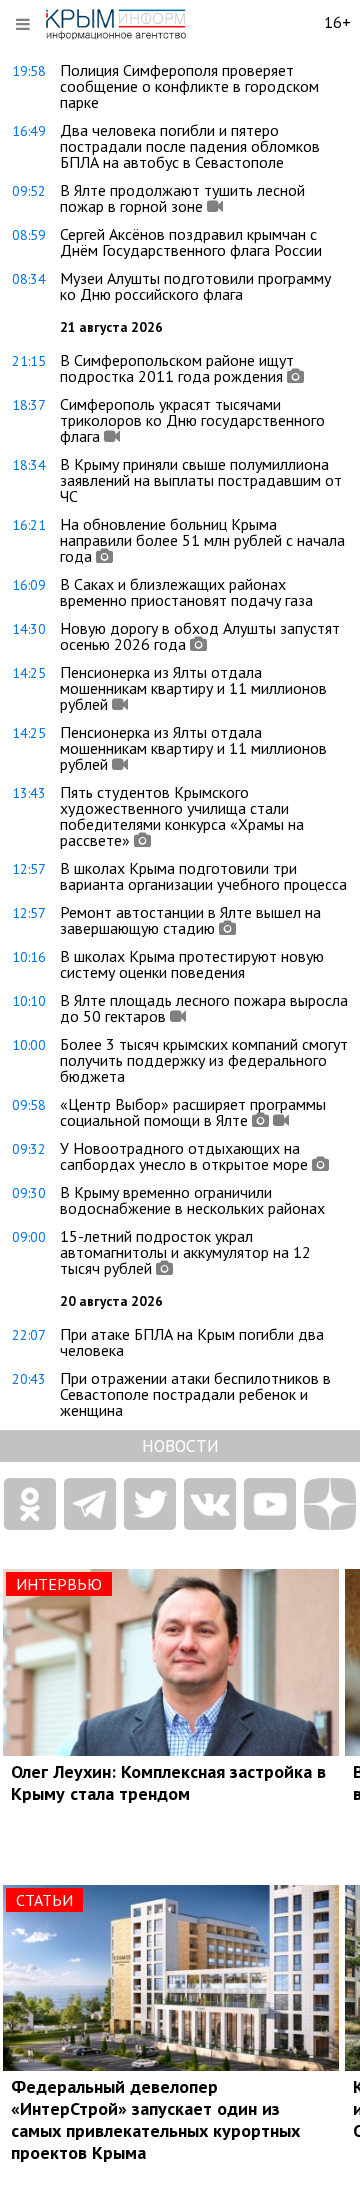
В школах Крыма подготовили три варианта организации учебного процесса (203, 876)
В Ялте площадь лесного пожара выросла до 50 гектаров (204, 1008)
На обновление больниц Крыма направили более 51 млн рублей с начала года (202, 540)
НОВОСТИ (180, 1445)
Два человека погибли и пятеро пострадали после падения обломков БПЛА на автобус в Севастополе (190, 146)
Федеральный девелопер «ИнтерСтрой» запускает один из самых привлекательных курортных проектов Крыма (155, 2119)
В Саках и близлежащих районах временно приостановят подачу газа (186, 592)
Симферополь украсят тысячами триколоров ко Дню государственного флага (192, 420)
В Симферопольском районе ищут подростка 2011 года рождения (177, 368)
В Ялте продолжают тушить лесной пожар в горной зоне (182, 198)
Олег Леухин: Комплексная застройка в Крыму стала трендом (168, 1782)
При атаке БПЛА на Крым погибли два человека (192, 1342)
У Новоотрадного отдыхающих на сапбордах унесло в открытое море (184, 1156)
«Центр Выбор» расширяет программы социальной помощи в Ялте (193, 1112)
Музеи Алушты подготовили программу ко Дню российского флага (195, 286)
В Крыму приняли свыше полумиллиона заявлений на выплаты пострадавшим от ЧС (201, 480)
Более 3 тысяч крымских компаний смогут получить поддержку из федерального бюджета (204, 1060)
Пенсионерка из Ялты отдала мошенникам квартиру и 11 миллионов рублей (193, 688)
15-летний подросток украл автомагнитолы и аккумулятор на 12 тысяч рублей (185, 1252)
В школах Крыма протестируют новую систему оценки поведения (192, 964)
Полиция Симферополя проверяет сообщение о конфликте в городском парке (189, 86)
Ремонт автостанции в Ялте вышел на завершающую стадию (190, 920)
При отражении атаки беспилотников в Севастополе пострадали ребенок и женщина (195, 1394)
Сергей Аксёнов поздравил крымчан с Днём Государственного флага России (191, 242)
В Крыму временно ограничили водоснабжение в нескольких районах (192, 1200)
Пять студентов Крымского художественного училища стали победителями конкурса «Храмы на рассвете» (182, 816)
